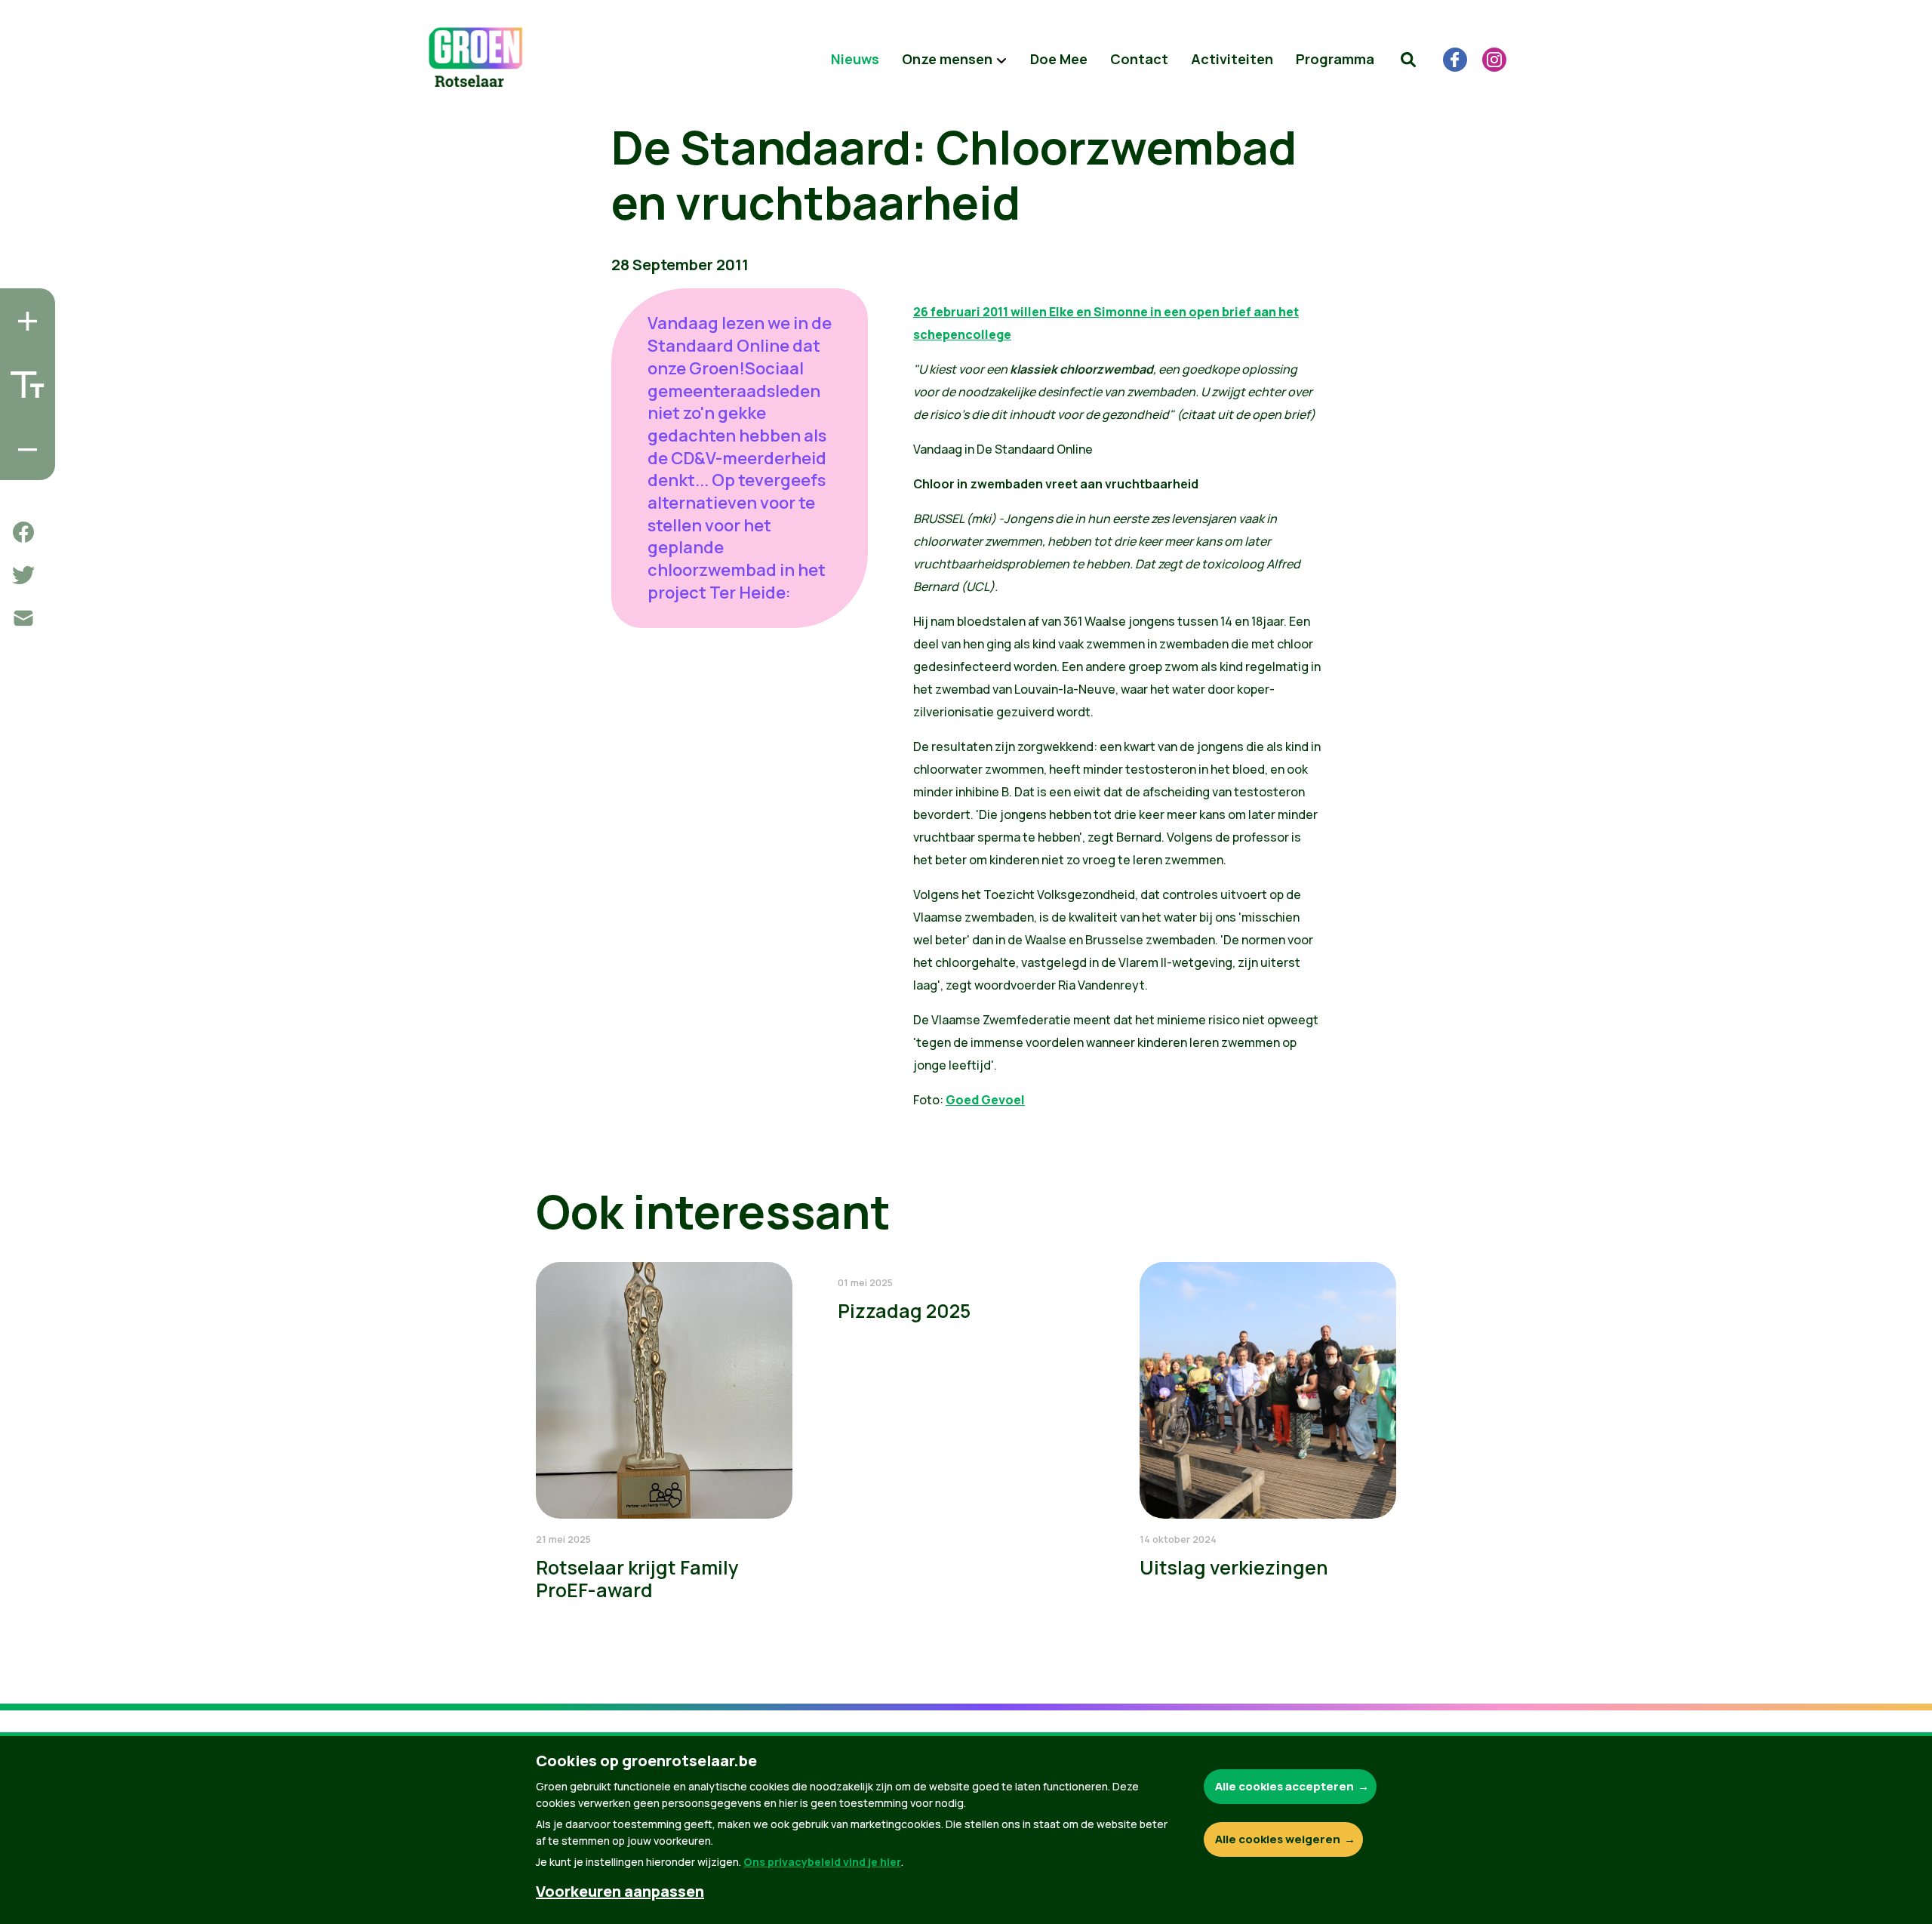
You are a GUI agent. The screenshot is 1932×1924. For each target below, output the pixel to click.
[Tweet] (23, 575)
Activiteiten (1232, 59)
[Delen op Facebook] (23, 532)
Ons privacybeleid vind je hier (822, 1862)
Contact (1139, 59)
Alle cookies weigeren (1278, 1839)
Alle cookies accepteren (1284, 1786)
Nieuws (855, 59)
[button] (1408, 60)
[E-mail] (23, 618)
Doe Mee (1059, 59)
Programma (1335, 59)
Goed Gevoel (985, 1100)
